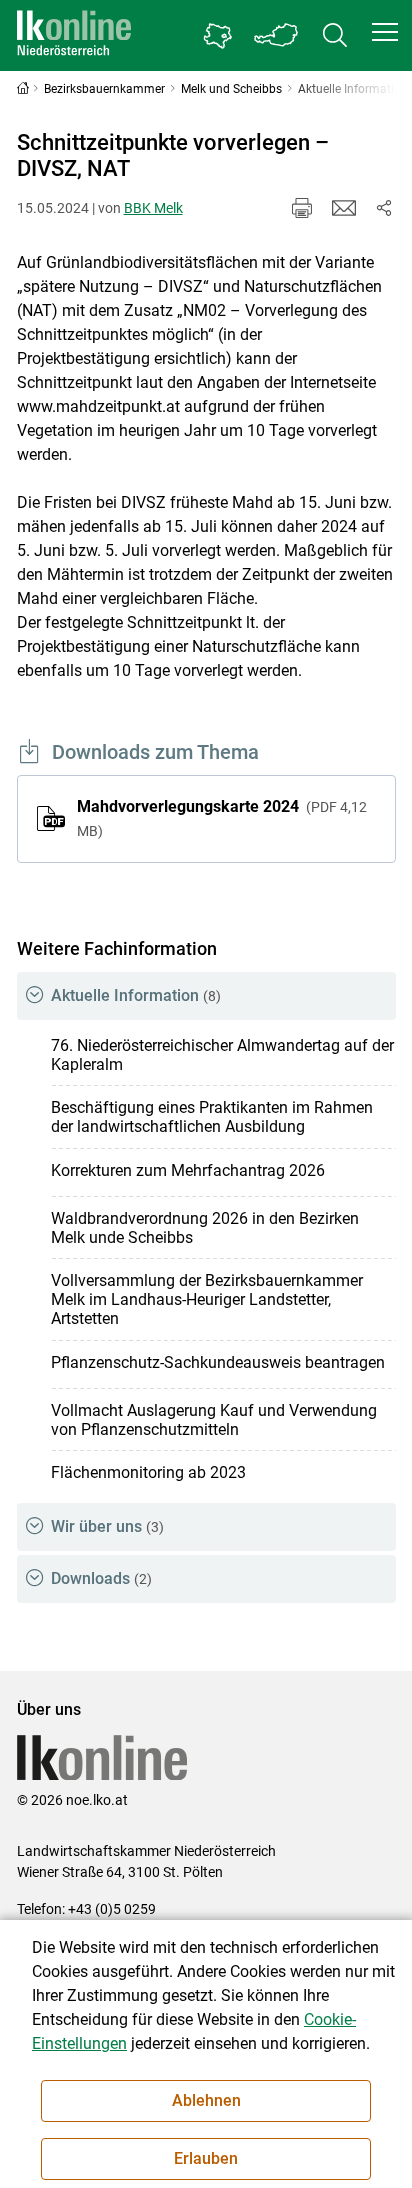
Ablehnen (206, 2100)
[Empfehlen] (344, 208)
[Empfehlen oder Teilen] (384, 208)
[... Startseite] (74, 35)
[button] (385, 32)
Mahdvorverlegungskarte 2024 (222, 818)
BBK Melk (153, 208)
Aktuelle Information (136, 995)
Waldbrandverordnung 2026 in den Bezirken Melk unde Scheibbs (205, 1228)
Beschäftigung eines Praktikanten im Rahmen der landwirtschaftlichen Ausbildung (212, 1117)
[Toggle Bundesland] (277, 35)
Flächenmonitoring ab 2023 (148, 1472)
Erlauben (206, 2158)
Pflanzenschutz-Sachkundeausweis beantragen (218, 1362)
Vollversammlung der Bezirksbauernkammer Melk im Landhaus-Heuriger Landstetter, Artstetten (207, 1299)
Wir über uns (107, 1526)
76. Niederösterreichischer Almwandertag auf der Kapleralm (222, 1055)
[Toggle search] (335, 35)
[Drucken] (302, 208)
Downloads (101, 1578)
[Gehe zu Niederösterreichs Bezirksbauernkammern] (218, 36)
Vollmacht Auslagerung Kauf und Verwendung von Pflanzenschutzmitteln (214, 1420)
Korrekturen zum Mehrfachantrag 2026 (188, 1170)
